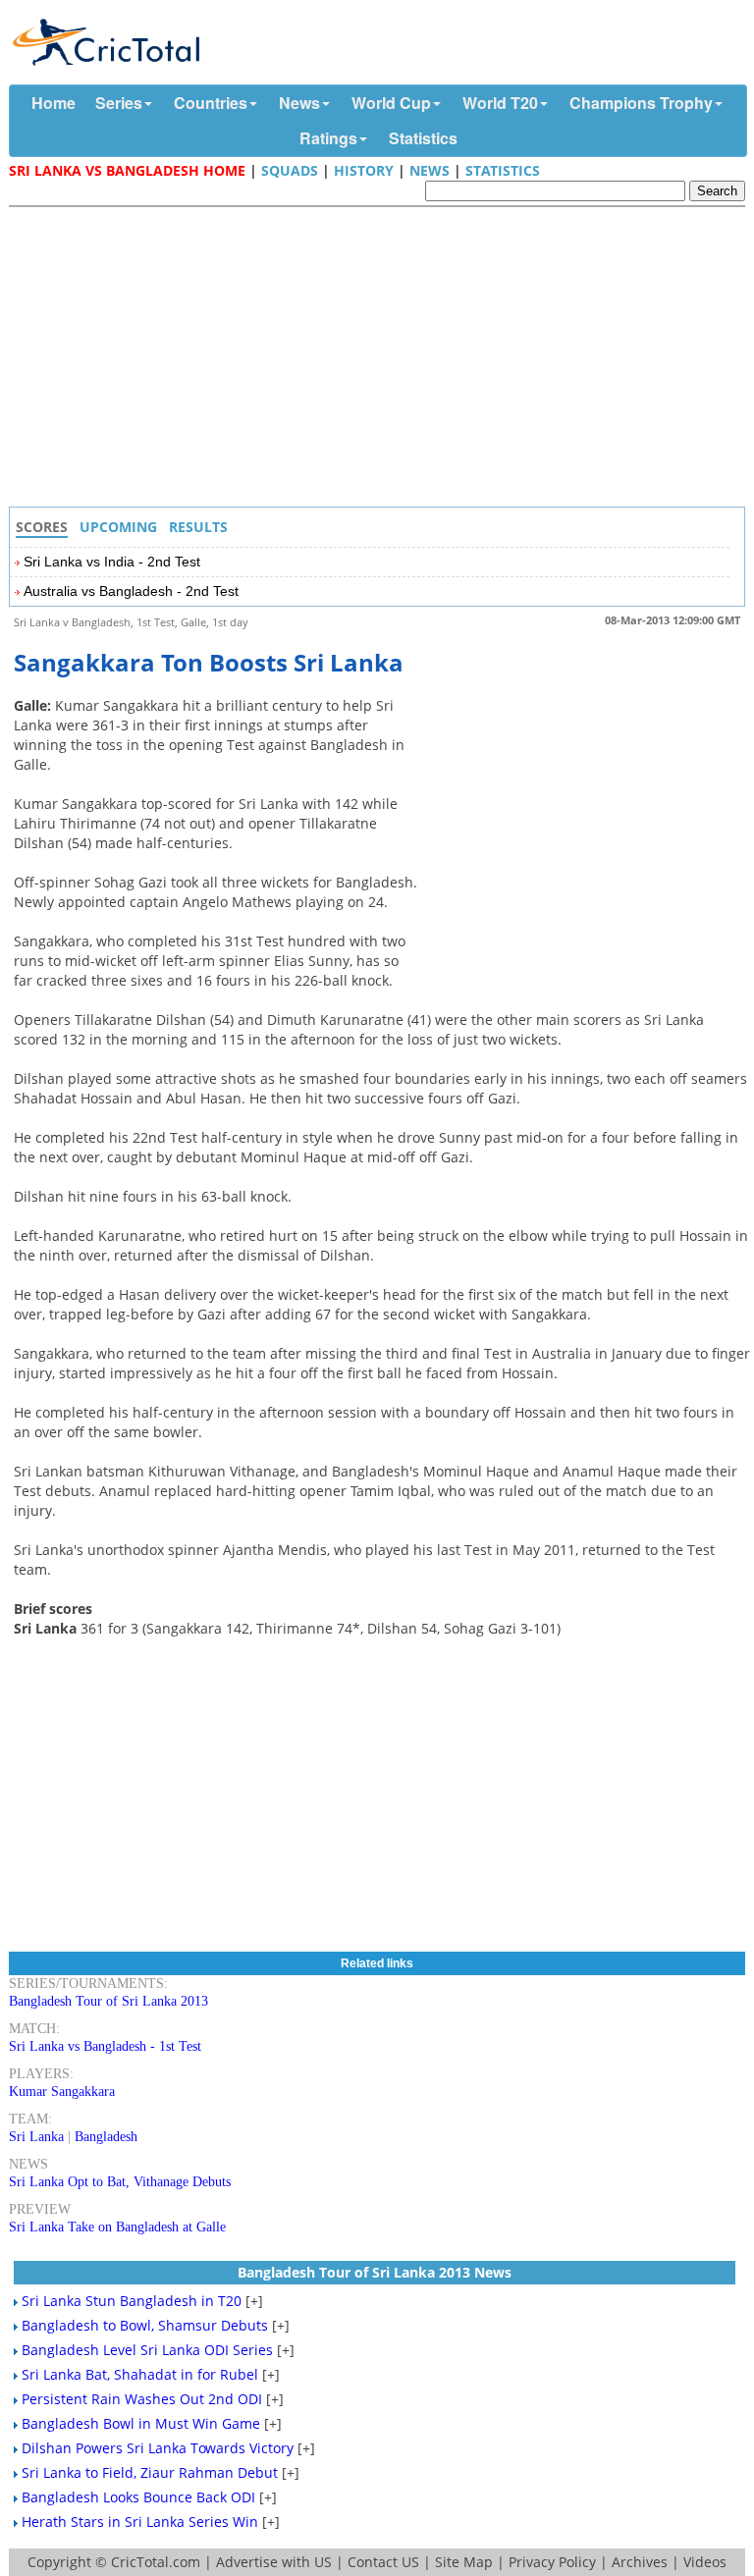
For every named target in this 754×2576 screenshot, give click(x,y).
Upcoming (118, 527)
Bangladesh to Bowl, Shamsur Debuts (145, 2325)
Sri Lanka (36, 2137)
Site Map (464, 2562)
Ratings (328, 138)
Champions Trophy (641, 103)
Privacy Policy (552, 2562)
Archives (640, 2562)
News (299, 103)
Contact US (383, 2562)
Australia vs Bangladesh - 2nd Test (131, 591)
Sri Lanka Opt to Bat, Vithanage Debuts (120, 2182)
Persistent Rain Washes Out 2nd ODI (142, 2399)
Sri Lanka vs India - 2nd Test (112, 562)
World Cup (391, 103)
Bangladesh (106, 2137)
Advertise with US (274, 2562)
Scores (42, 527)
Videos (705, 2562)
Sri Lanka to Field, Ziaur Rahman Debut (150, 2472)
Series (119, 103)
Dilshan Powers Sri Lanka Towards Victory (158, 2448)
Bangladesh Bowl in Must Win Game (141, 2423)
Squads (290, 170)
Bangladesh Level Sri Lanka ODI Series (147, 2350)
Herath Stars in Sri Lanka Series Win (140, 2522)
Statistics (423, 138)
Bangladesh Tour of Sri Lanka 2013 (108, 2001)
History (364, 170)
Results (198, 527)
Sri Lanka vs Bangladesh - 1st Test (105, 2046)
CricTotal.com (156, 2562)
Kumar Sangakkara (62, 2092)
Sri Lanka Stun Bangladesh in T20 (132, 2301)
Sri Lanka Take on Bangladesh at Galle (117, 2227)
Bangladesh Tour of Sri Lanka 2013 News (375, 2272)
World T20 (500, 103)
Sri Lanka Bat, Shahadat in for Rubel (140, 2374)
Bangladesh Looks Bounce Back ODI (138, 2497)
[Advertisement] (382, 359)
